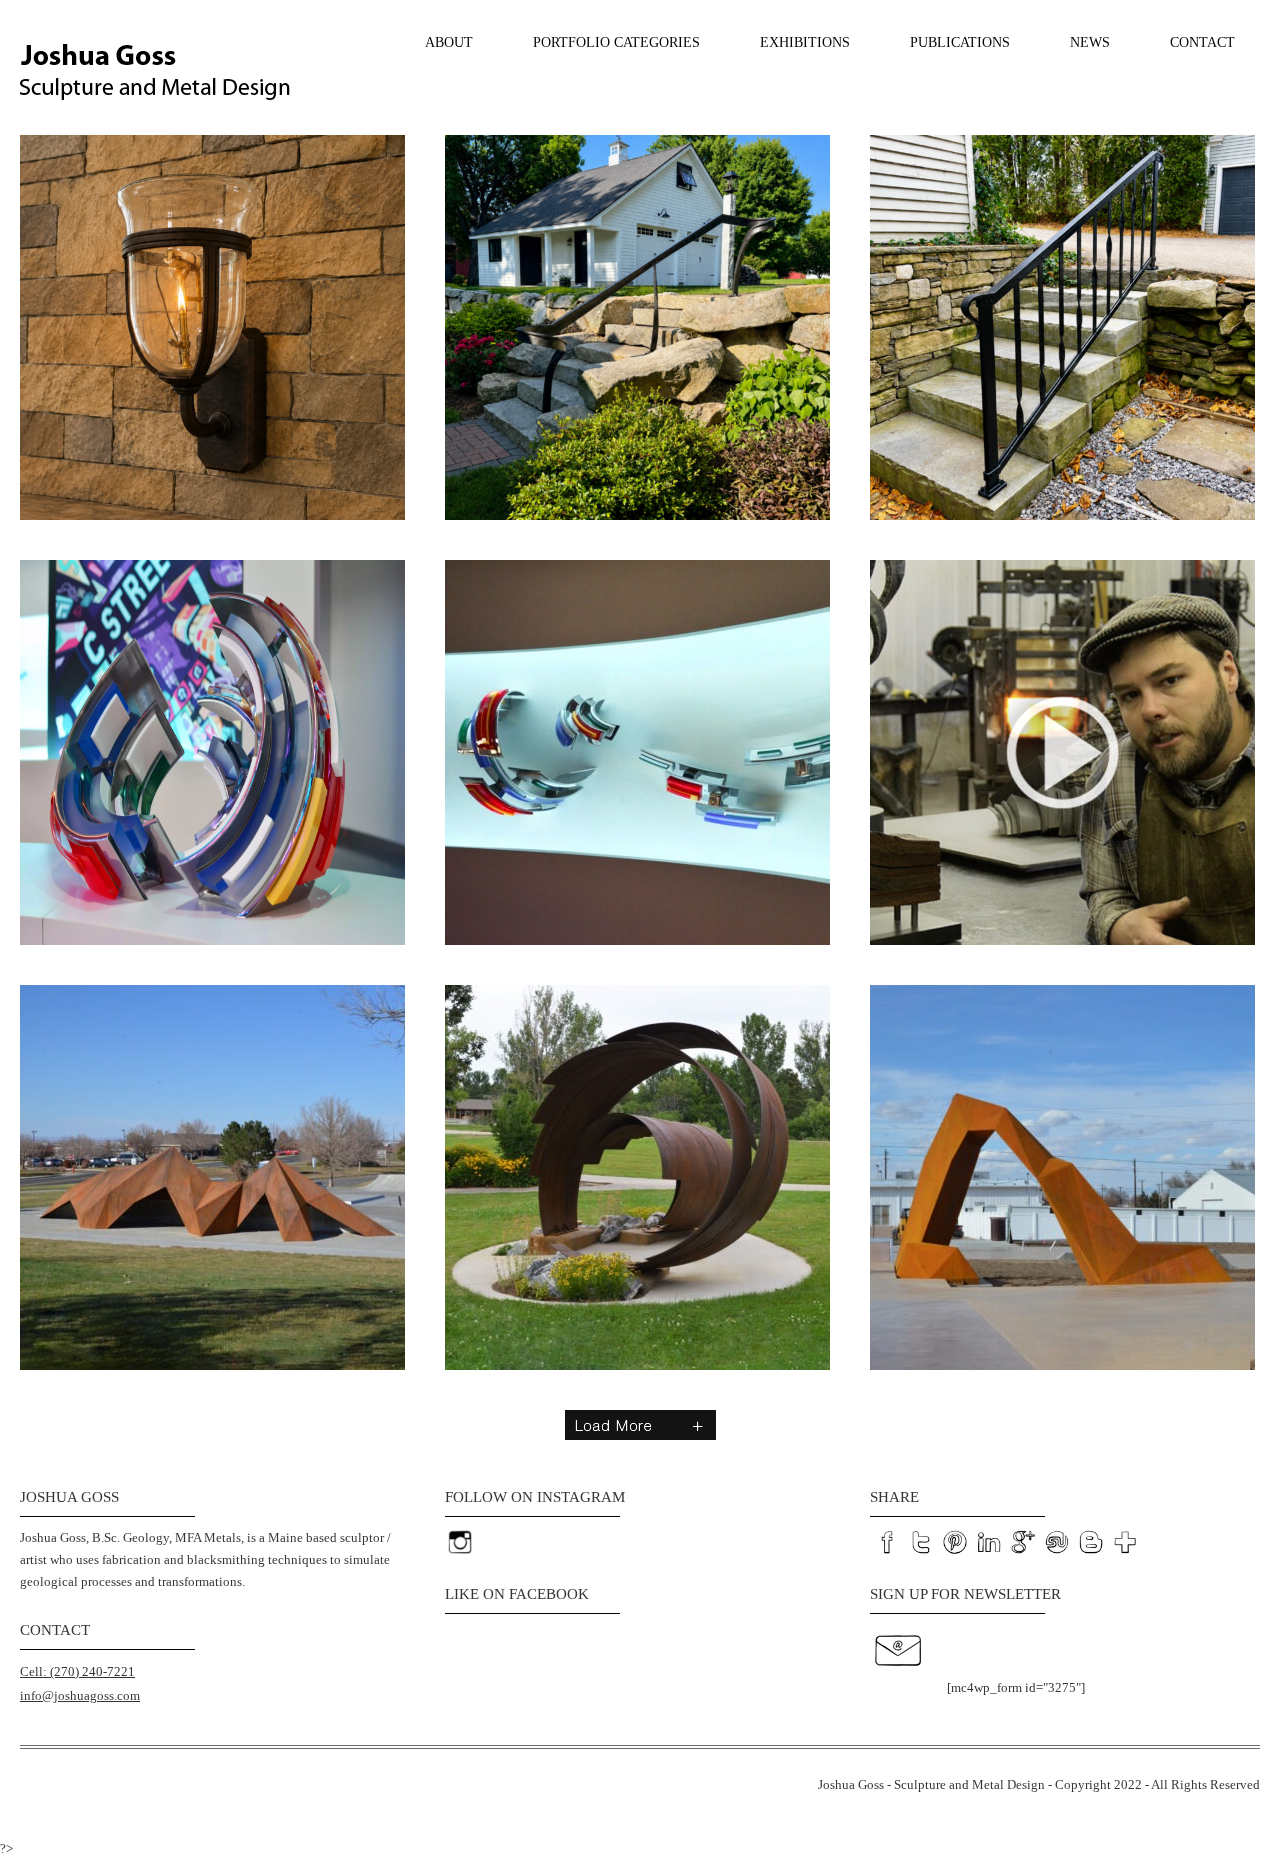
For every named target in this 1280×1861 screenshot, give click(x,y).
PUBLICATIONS (960, 42)
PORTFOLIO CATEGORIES (616, 42)
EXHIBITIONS (805, 42)
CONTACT (1202, 42)
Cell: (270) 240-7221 (77, 1671)
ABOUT (449, 42)
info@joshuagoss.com (80, 1695)
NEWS (1090, 42)
